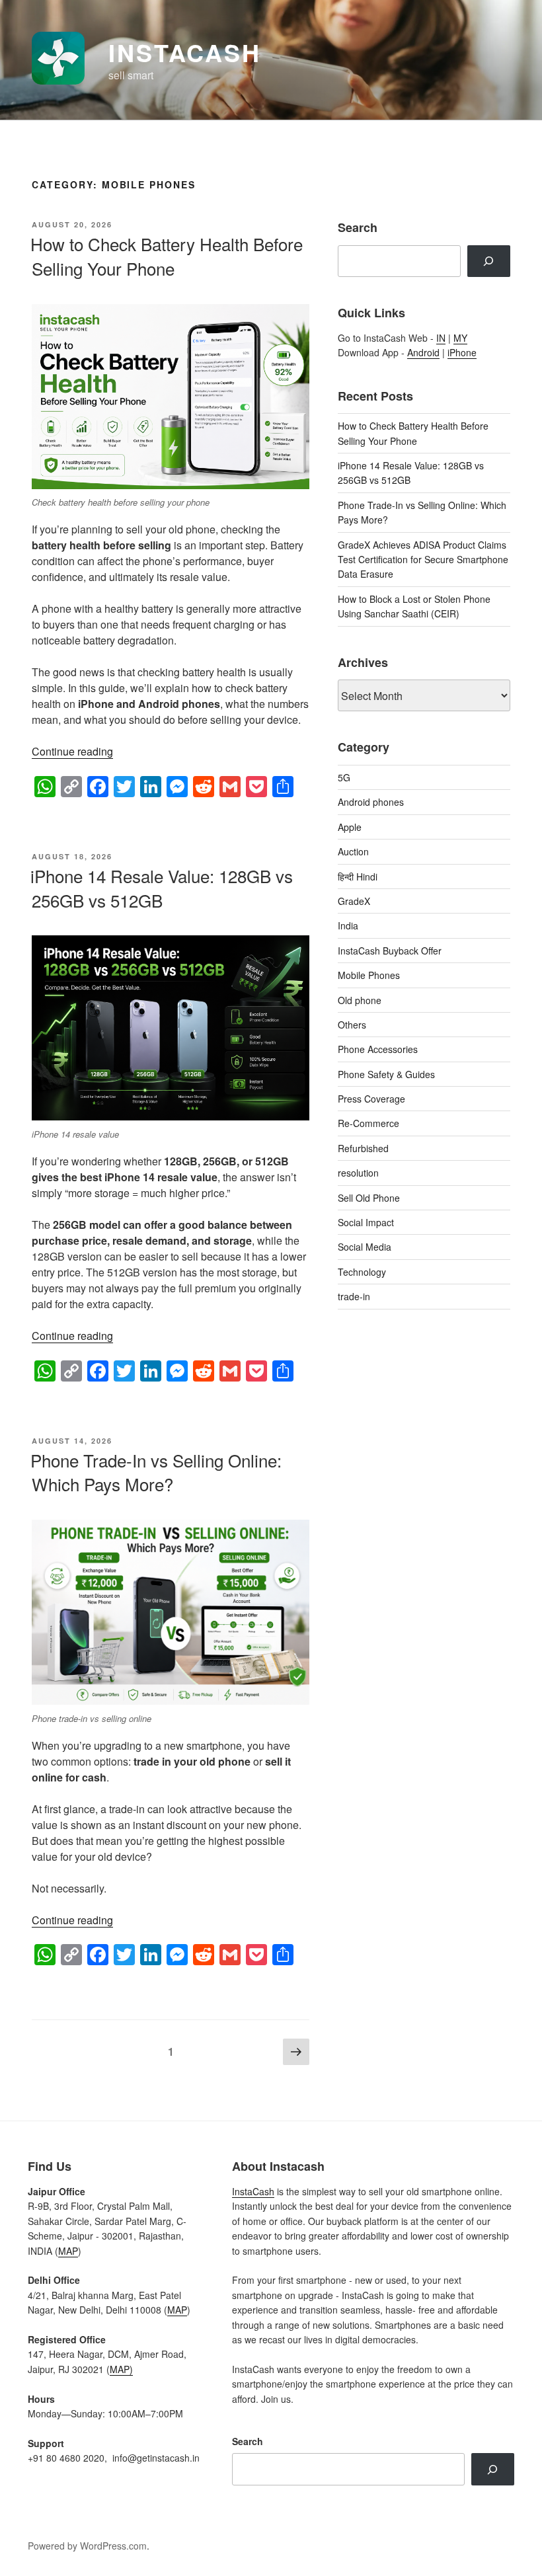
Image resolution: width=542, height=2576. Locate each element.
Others (352, 1025)
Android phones (371, 802)
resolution (358, 1173)
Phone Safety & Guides (386, 1074)
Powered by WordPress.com (87, 2546)
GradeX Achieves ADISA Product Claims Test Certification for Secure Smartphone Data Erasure (423, 560)
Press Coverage (371, 1099)
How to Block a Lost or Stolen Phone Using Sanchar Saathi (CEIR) (414, 606)
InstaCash (185, 52)
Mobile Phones (369, 975)
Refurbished (363, 1148)
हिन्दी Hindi (358, 877)
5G (344, 777)
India (348, 925)
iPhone (462, 352)
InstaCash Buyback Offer (390, 951)
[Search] (489, 261)
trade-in (354, 1296)
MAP (68, 2251)
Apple (350, 827)
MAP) (121, 2369)
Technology (362, 1272)
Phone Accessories (378, 1049)
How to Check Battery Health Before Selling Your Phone (167, 255)
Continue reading (72, 751)
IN (441, 338)
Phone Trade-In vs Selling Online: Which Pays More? (156, 1472)
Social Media (365, 1247)
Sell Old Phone (369, 1198)
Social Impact (366, 1222)
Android (423, 352)
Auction (353, 851)
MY (460, 338)
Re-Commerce (368, 1123)
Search (248, 2441)
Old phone (360, 1000)
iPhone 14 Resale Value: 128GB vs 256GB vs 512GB (162, 887)
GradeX (354, 901)
